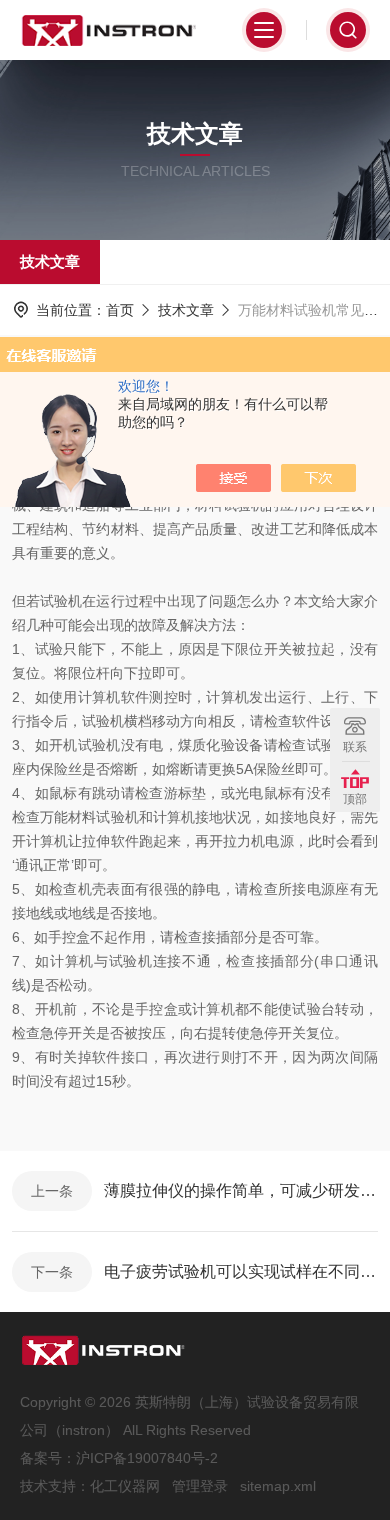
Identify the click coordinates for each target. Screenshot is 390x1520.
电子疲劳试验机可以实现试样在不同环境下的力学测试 (241, 1271)
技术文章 (50, 261)
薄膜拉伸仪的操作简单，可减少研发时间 (241, 1190)
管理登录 (200, 1486)
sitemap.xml (278, 1486)
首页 (120, 310)
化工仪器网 (125, 1486)
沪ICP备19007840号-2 (147, 1458)
